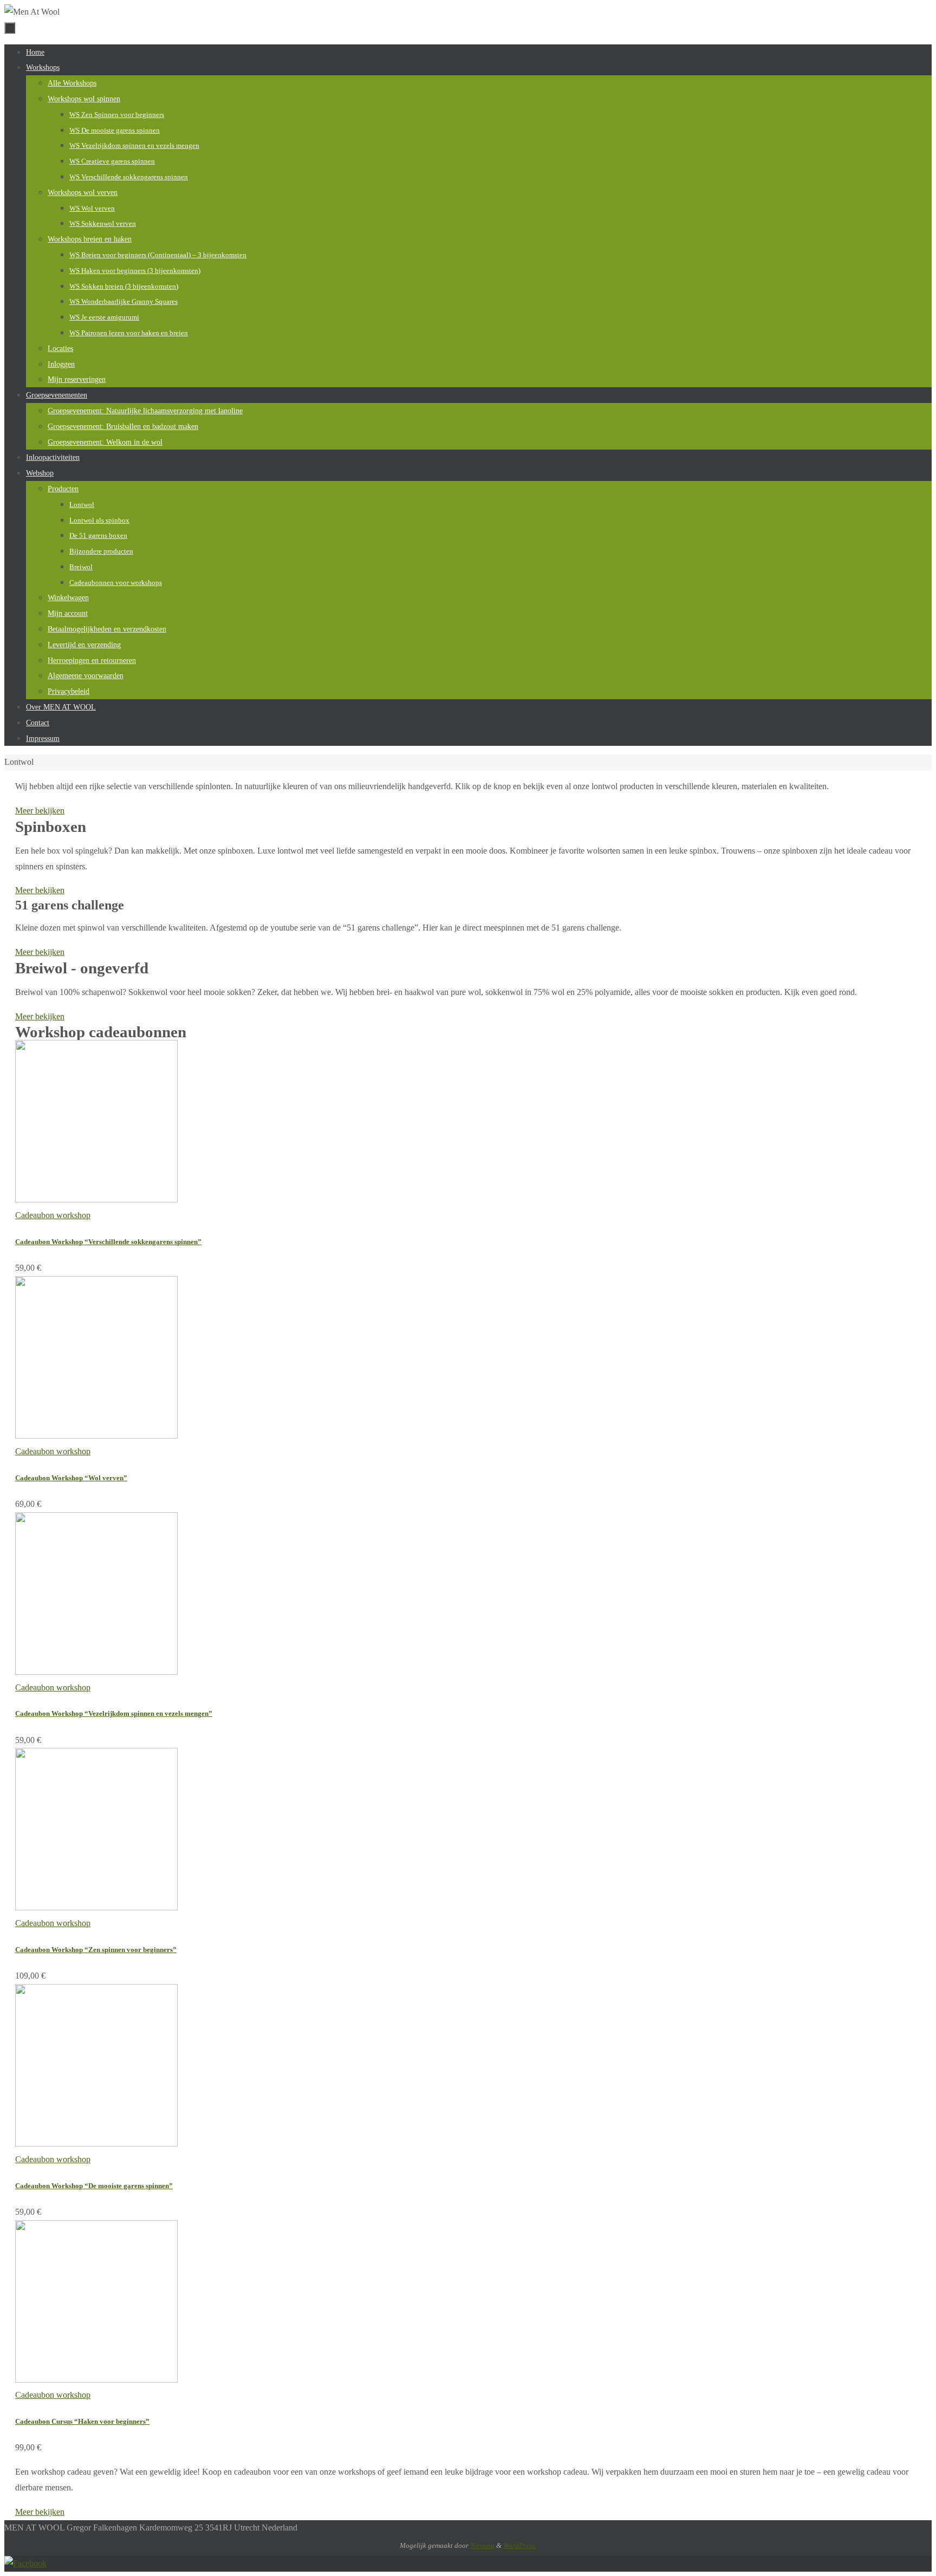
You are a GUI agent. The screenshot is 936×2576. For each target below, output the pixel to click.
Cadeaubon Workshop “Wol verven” (71, 1478)
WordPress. (520, 2545)
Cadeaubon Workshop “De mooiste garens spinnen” (94, 2186)
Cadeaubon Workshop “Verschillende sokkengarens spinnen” (108, 1242)
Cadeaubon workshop (53, 1215)
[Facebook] (25, 2563)
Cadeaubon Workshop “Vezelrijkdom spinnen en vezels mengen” (114, 1713)
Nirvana (482, 2545)
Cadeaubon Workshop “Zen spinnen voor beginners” (96, 1950)
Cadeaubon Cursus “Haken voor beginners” (82, 2421)
